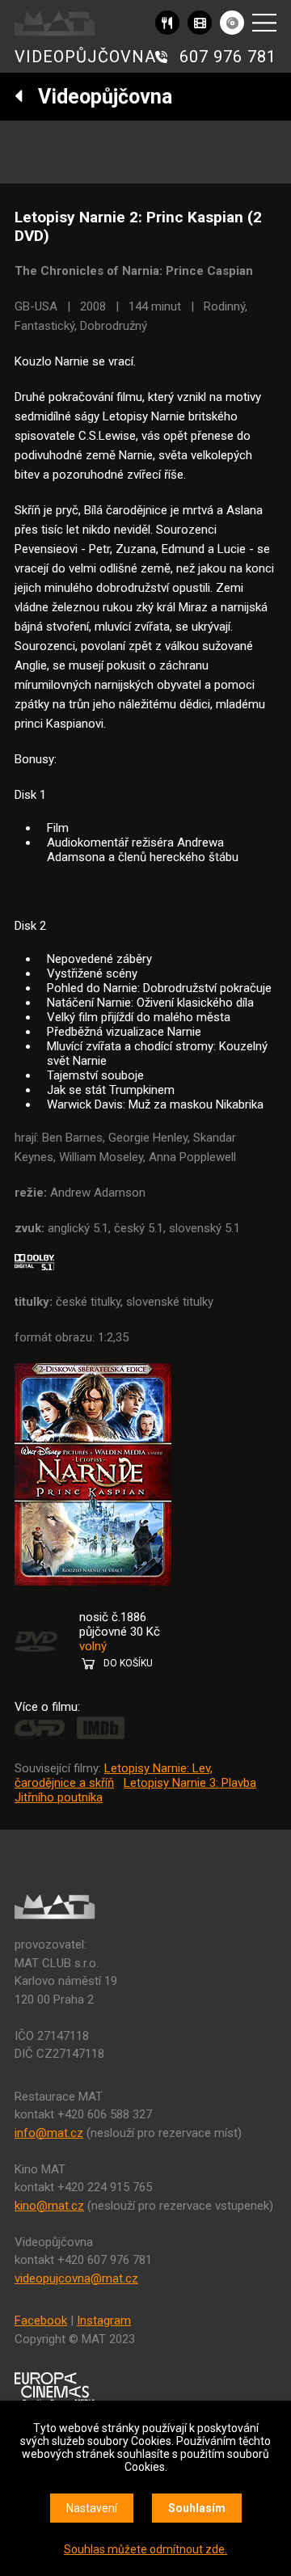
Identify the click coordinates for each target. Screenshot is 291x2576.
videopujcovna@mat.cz (76, 2278)
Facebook (41, 2321)
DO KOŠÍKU (128, 1663)
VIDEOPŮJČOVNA (85, 57)
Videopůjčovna (98, 97)
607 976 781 (228, 57)
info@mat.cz (49, 2133)
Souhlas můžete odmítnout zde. (145, 2549)
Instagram (104, 2321)
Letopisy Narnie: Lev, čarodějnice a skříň (114, 1776)
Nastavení (92, 2508)
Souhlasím (197, 2508)
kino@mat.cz (49, 2206)
